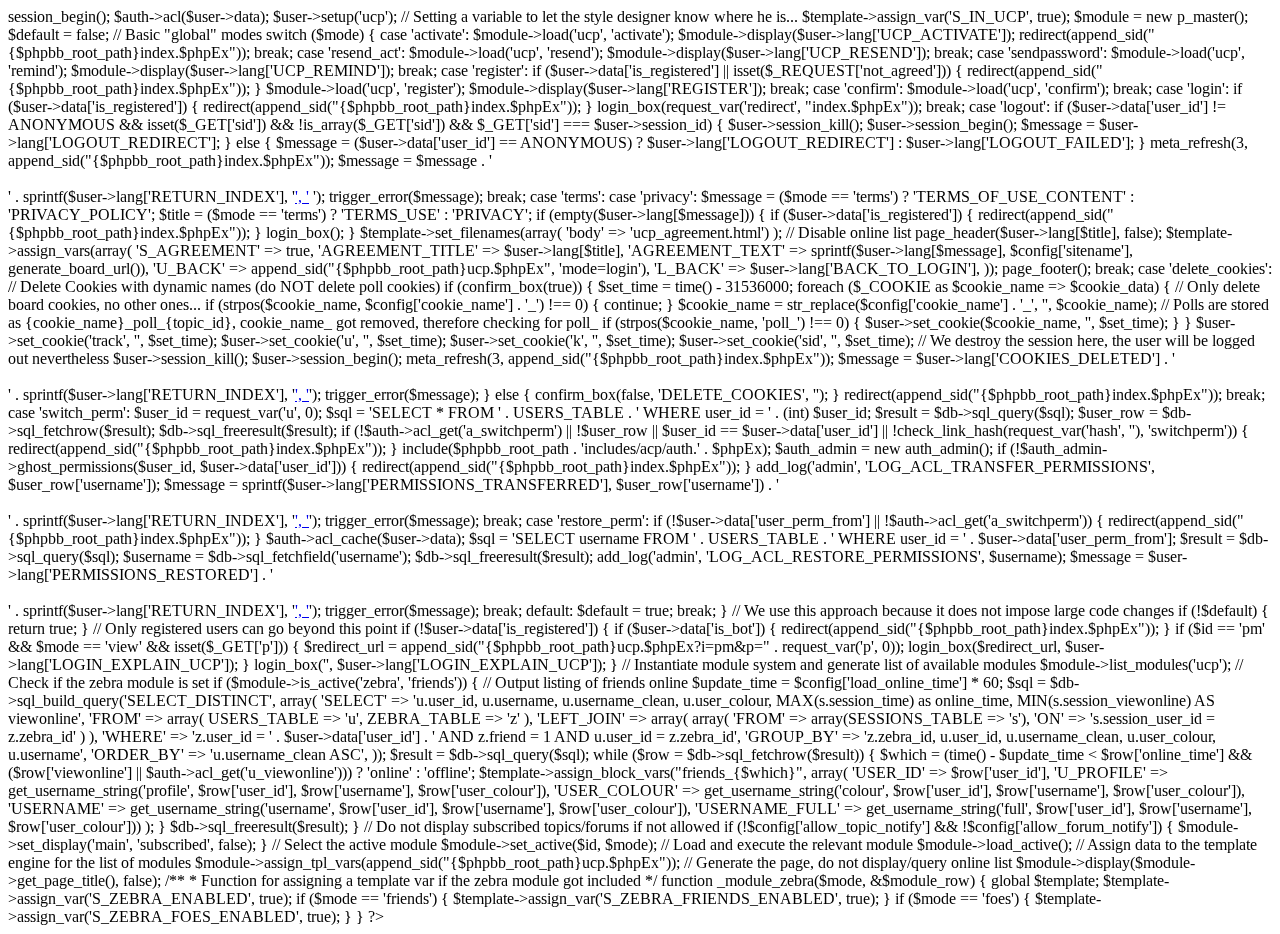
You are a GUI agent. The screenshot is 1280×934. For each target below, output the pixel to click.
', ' (302, 196)
